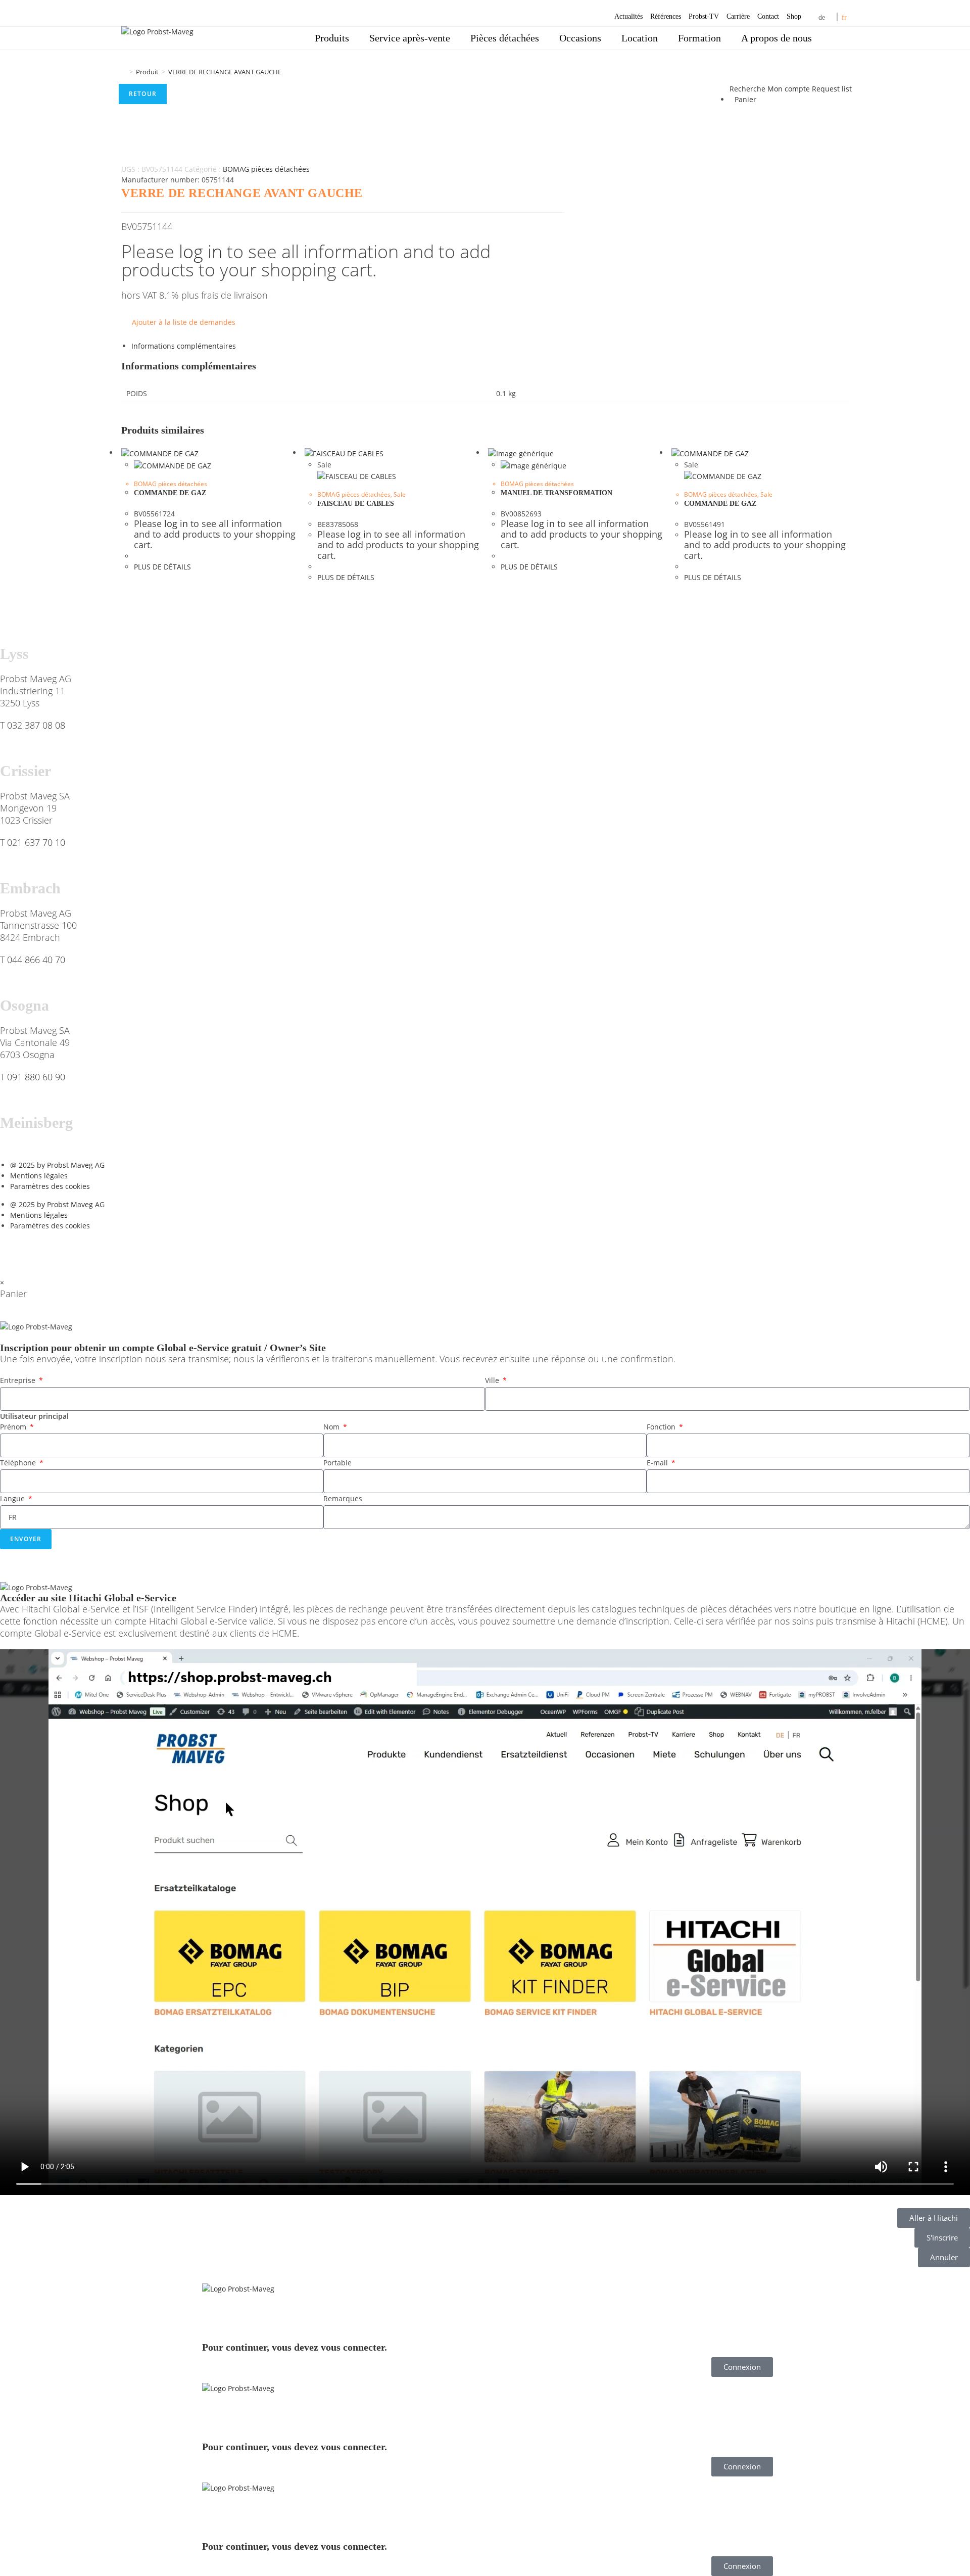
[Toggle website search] (836, 38)
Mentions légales (39, 1176)
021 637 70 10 (36, 842)
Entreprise (19, 1380)
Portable (337, 1463)
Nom (332, 1427)
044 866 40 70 (36, 960)
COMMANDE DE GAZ (170, 493)
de (822, 17)
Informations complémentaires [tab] (184, 346)
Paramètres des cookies (50, 1186)
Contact (768, 16)
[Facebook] (13, 1251)
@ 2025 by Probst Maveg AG (57, 1165)
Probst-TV (704, 16)
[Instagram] (94, 1251)
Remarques (343, 1498)
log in (201, 251)
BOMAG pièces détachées (266, 169)
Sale (400, 494)
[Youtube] (67, 1251)
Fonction (662, 1427)
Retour (143, 94)
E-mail (658, 1463)
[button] (485, 1923)
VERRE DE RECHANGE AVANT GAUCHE (225, 72)
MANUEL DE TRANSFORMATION (556, 493)
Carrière (738, 16)
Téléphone (19, 1463)
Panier (745, 99)
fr (844, 17)
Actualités (628, 16)
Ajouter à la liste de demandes (184, 322)
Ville (493, 1380)
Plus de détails (162, 567)
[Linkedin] (40, 1251)
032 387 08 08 (36, 725)
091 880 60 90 (36, 1077)
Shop (794, 16)
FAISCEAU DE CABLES (356, 504)
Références (666, 16)
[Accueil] (124, 72)
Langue (13, 1498)
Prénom (14, 1427)
